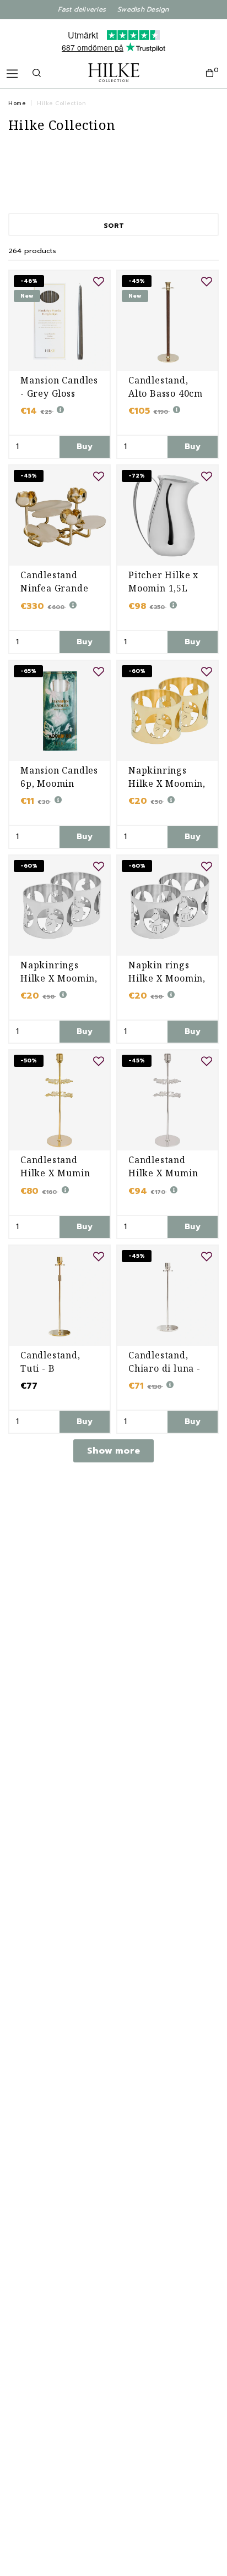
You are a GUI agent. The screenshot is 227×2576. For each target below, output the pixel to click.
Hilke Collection (61, 103)
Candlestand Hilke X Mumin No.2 (55, 1173)
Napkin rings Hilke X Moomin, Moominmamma (167, 978)
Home (17, 103)
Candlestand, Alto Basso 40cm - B (166, 393)
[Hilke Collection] (114, 73)
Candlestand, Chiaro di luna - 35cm (164, 1368)
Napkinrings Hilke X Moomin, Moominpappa (167, 783)
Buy (85, 446)
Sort (114, 226)
